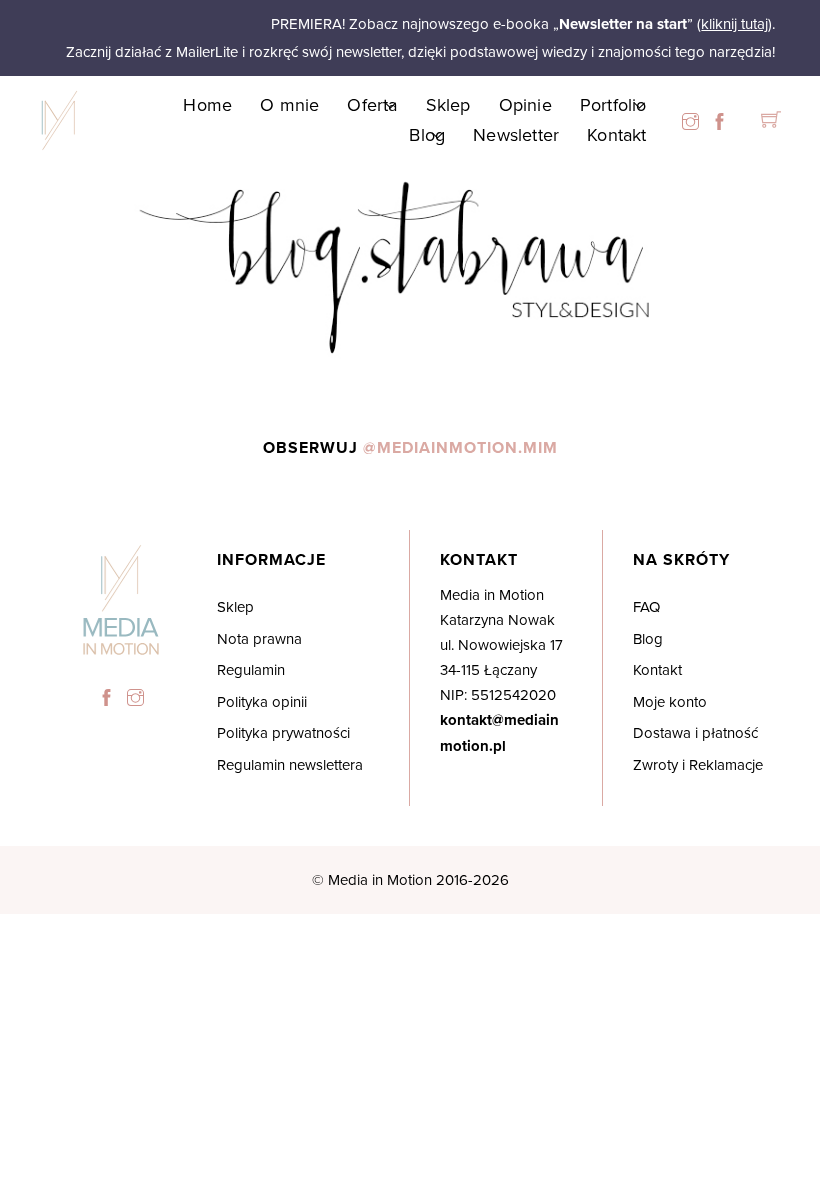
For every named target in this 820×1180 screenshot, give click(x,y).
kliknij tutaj (734, 23)
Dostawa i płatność (695, 732)
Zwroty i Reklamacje (698, 764)
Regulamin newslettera (290, 764)
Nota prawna (259, 638)
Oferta (372, 104)
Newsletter (516, 134)
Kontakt (616, 134)
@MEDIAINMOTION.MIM (460, 447)
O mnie (289, 104)
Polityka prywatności (283, 732)
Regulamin (251, 669)
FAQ (646, 606)
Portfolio (613, 104)
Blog (427, 134)
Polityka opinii (262, 701)
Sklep (448, 104)
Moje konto (670, 701)
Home (207, 104)
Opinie (525, 104)
